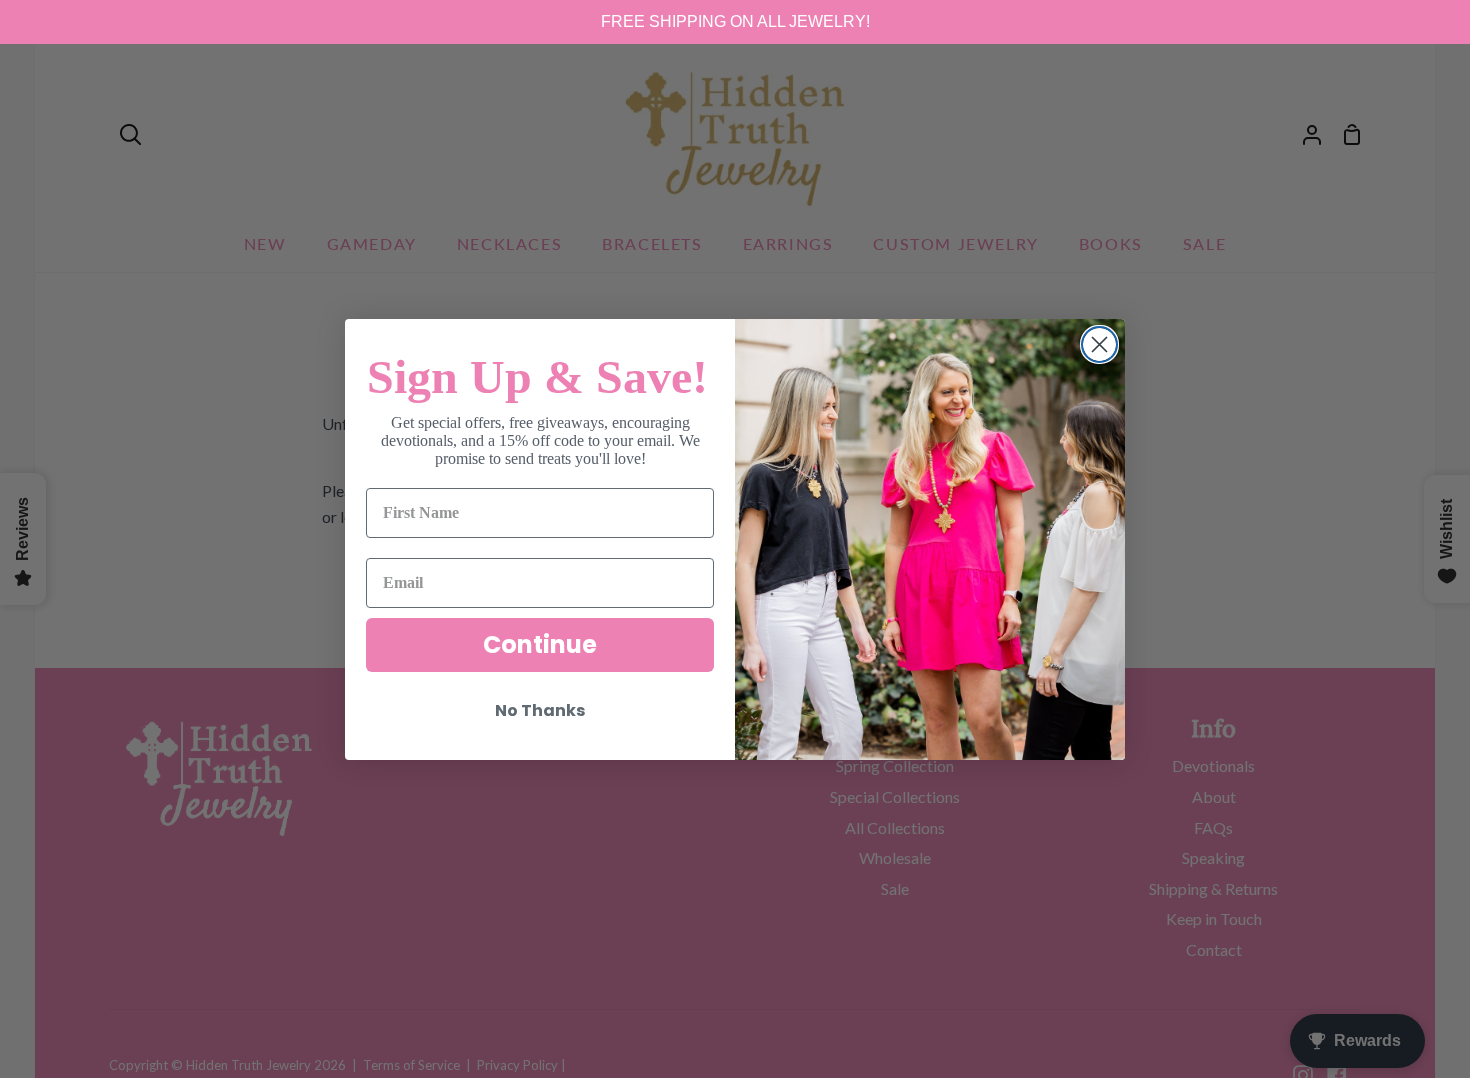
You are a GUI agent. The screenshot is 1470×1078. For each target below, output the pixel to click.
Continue (540, 644)
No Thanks (540, 710)
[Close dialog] (1099, 344)
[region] (735, 22)
